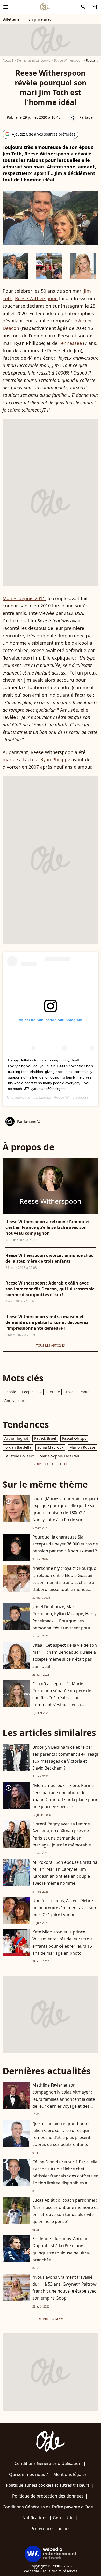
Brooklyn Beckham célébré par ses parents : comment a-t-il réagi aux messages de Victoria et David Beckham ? (65, 1758)
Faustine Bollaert (19, 1456)
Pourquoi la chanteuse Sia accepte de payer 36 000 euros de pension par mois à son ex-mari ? (65, 1544)
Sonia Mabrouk (50, 1447)
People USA (32, 1392)
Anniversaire (15, 1401)
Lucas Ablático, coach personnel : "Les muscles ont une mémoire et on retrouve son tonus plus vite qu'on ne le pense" (65, 2211)
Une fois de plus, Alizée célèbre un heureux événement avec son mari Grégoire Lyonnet (64, 1908)
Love (70, 1392)
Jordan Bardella (18, 1447)
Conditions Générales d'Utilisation (48, 2463)
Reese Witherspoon (68, 61)
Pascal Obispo (74, 1438)
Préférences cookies (51, 2529)
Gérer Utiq (63, 2518)
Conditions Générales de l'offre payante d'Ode (48, 2507)
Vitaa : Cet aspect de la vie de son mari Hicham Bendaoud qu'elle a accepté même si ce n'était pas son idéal (65, 1656)
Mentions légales (70, 2474)
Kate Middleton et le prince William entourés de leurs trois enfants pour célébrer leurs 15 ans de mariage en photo (62, 1943)
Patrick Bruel (45, 1438)
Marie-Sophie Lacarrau (59, 1456)
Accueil (8, 61)
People (10, 1392)
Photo (84, 1392)
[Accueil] (45, 7)
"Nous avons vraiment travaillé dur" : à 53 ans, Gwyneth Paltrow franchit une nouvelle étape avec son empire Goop (64, 2288)
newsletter (94, 7)
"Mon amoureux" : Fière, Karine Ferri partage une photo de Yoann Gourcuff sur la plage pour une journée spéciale (65, 1796)
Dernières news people (34, 61)
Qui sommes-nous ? (28, 2474)
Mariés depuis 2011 (24, 598)
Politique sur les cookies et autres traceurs (48, 2485)
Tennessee (70, 343)
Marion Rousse (82, 1447)
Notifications (35, 2518)
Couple (54, 1392)
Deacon (11, 328)
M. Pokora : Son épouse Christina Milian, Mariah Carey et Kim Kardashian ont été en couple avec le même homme (65, 1873)
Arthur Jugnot (16, 1438)
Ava (82, 321)
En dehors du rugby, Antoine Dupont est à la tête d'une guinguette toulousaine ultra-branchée (61, 2249)
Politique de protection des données (48, 2496)
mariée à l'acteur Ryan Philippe (36, 759)
